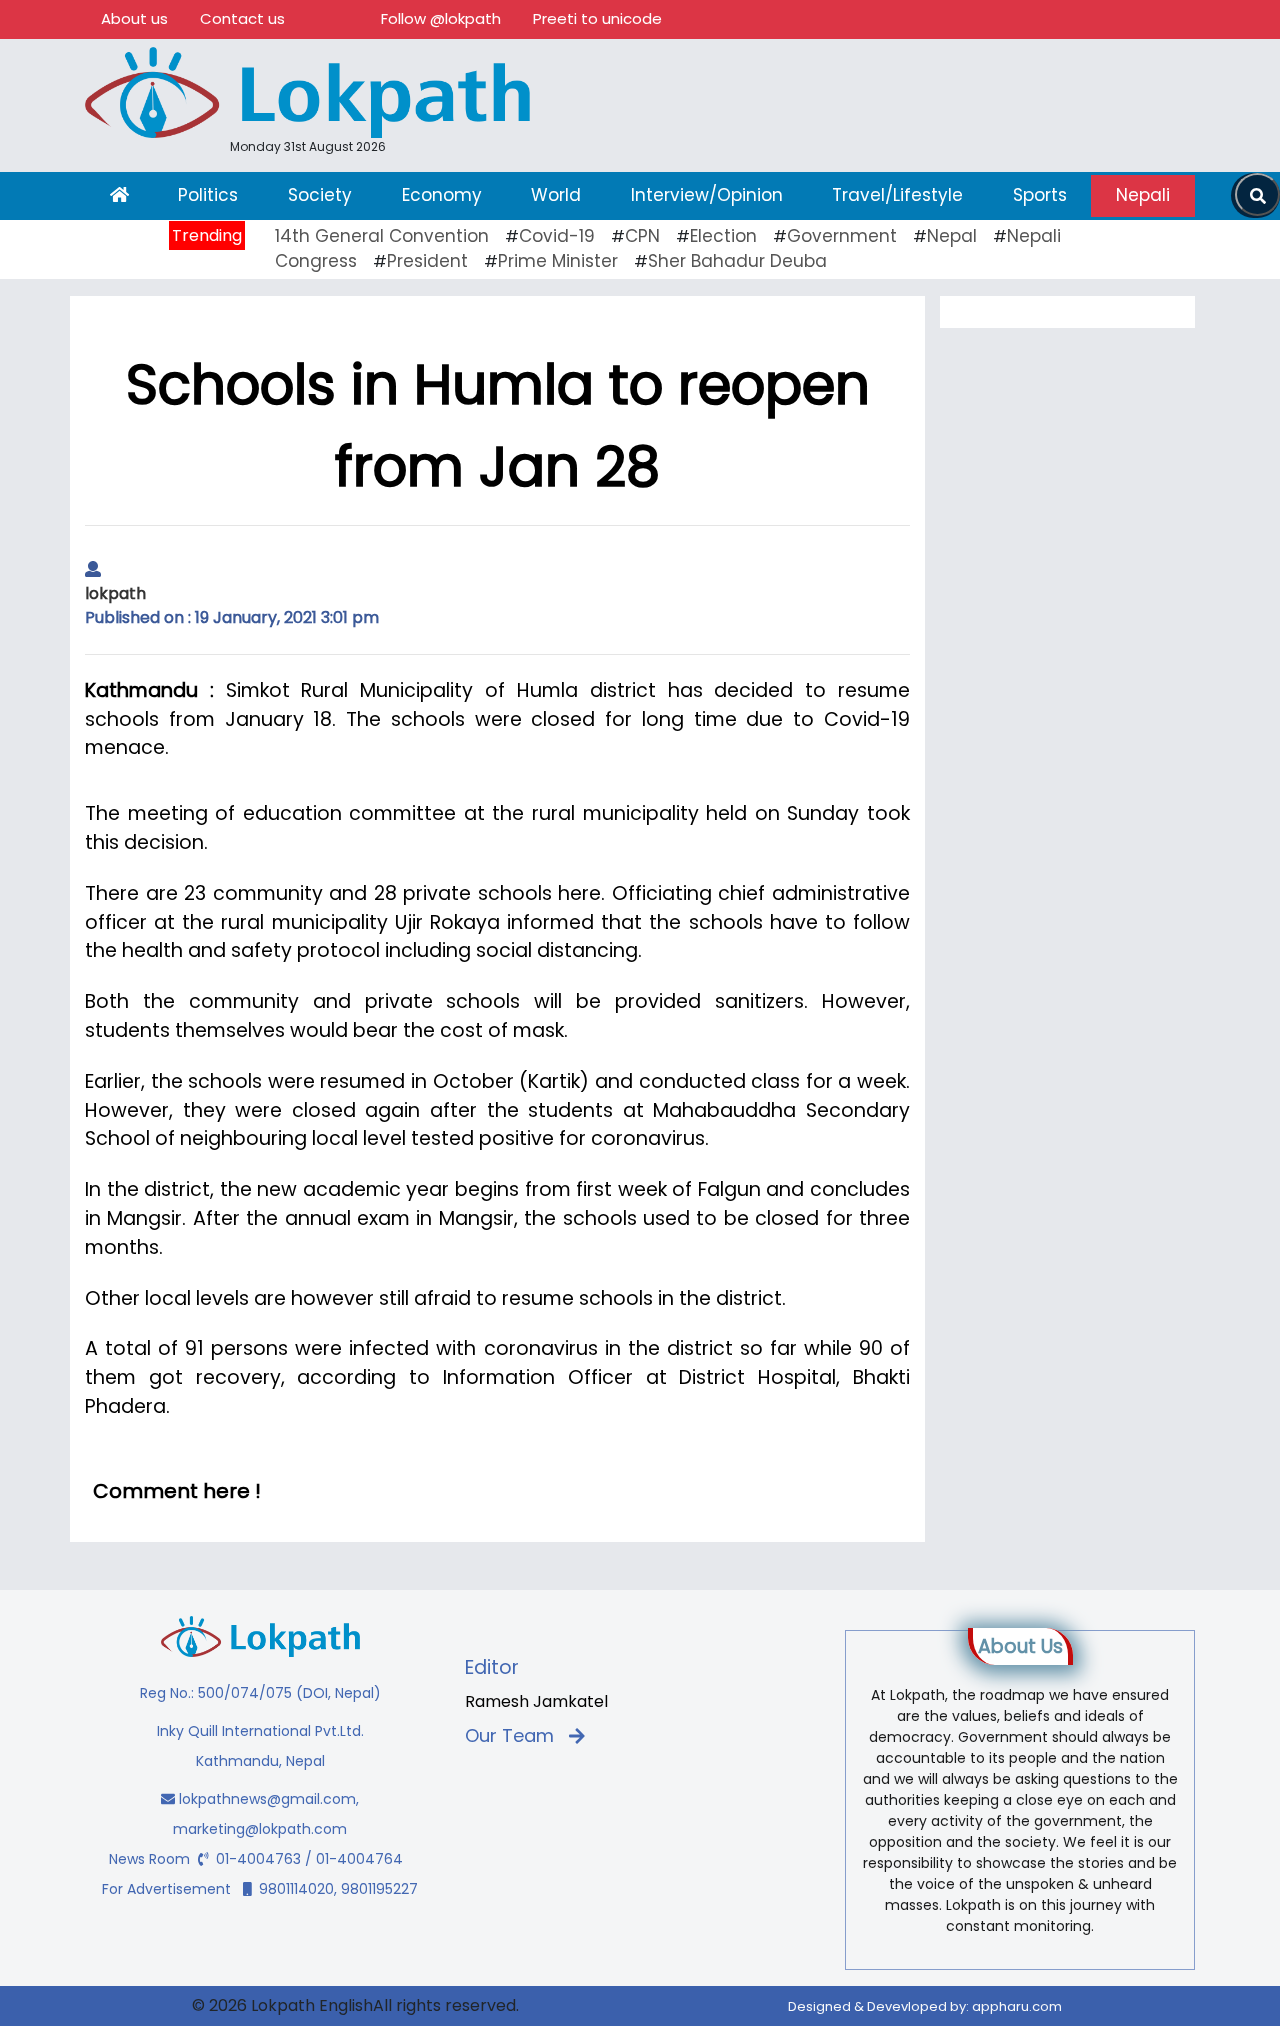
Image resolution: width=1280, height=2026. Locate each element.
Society (320, 195)
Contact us (242, 18)
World (556, 195)
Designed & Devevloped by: (925, 2006)
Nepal (952, 236)
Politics (208, 195)
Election (723, 236)
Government (842, 236)
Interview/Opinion (707, 195)
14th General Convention (382, 236)
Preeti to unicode (597, 18)
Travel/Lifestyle (897, 195)
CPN (642, 236)
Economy (442, 195)
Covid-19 (557, 236)
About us (134, 18)
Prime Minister (558, 261)
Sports (1040, 195)
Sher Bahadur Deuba (737, 261)
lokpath (115, 593)
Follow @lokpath (441, 18)
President (427, 261)
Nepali (1143, 195)
